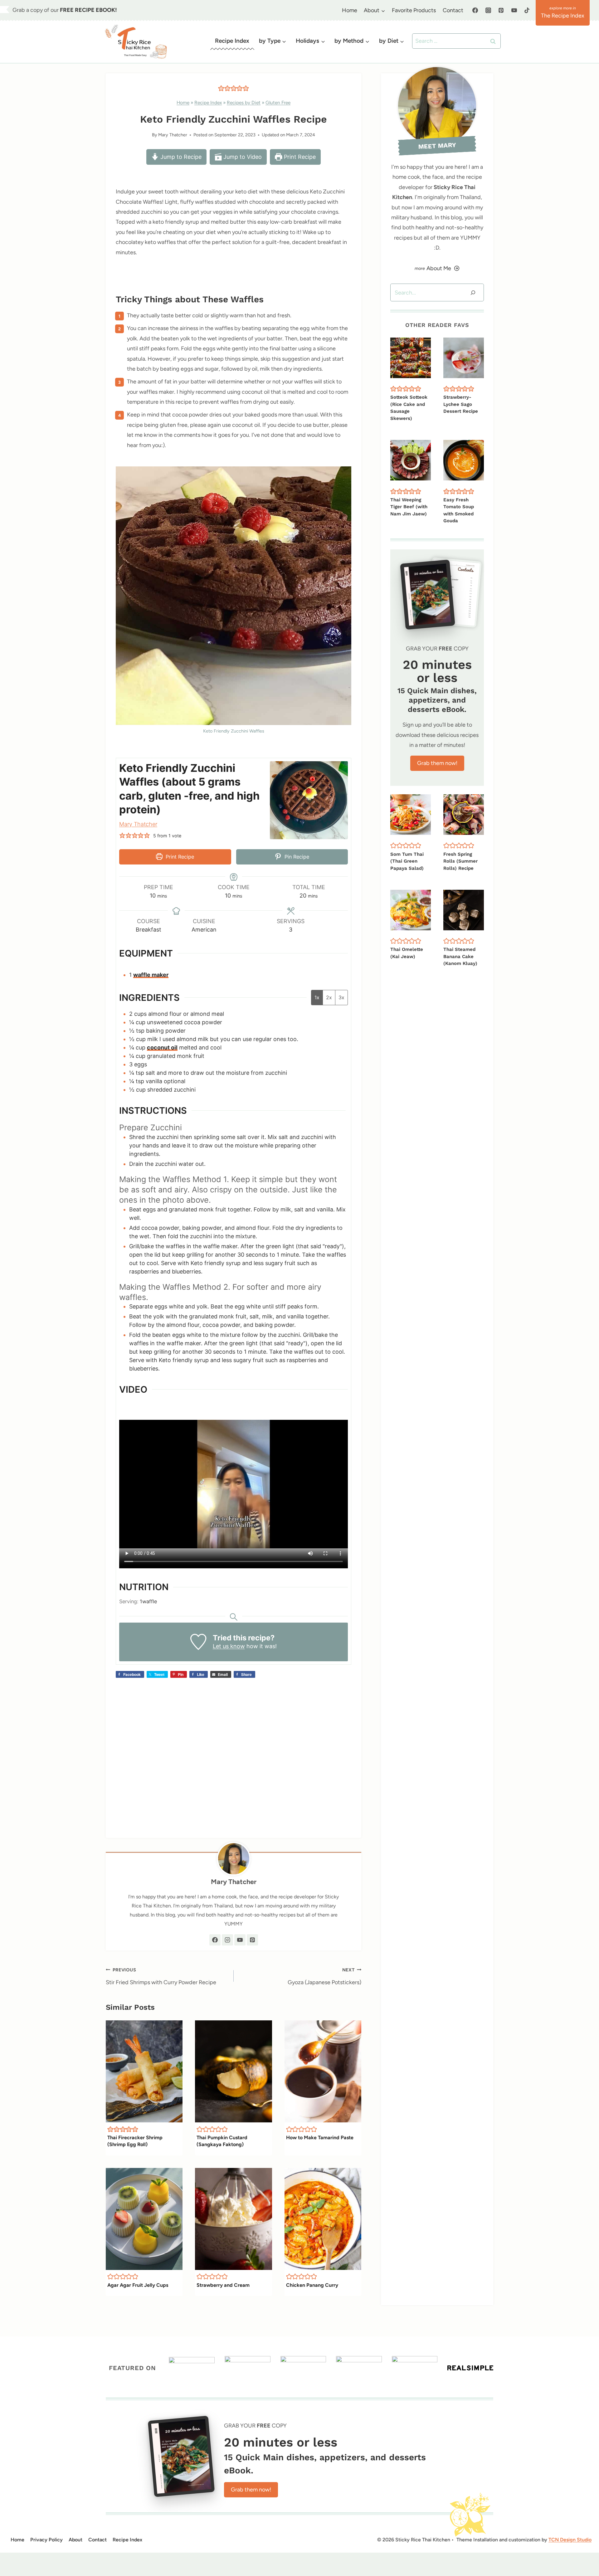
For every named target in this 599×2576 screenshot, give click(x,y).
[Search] (473, 292)
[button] (221, 88)
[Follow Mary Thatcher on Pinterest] (252, 1940)
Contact (453, 10)
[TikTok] (527, 10)
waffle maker (151, 975)
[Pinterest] (501, 10)
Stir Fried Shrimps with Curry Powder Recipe (161, 1976)
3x (341, 997)
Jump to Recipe (180, 157)
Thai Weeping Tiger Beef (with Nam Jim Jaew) (409, 507)
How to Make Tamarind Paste (320, 2138)
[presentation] (144, 2072)
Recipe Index (232, 41)
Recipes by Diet (244, 102)
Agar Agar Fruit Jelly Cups (138, 2285)
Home (350, 10)
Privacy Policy (46, 2540)
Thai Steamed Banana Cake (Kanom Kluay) (460, 956)
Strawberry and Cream (223, 2285)
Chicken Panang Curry (312, 2285)
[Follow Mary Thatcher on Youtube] (240, 1940)
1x (317, 997)
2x (329, 997)
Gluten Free (278, 102)
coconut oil (162, 1047)
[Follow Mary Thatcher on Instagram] (227, 1940)
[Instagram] (488, 10)
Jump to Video (242, 157)
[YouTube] (514, 10)
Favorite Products (414, 10)
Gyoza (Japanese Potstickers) (324, 1976)
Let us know (229, 1646)
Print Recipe (299, 157)
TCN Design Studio (570, 2540)
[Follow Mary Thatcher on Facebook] (215, 1940)
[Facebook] (475, 10)
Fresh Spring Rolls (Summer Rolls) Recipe (460, 861)
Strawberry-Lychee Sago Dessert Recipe (461, 404)
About (75, 2540)
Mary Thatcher (173, 135)
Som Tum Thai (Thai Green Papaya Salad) (407, 861)
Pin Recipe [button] (296, 857)
